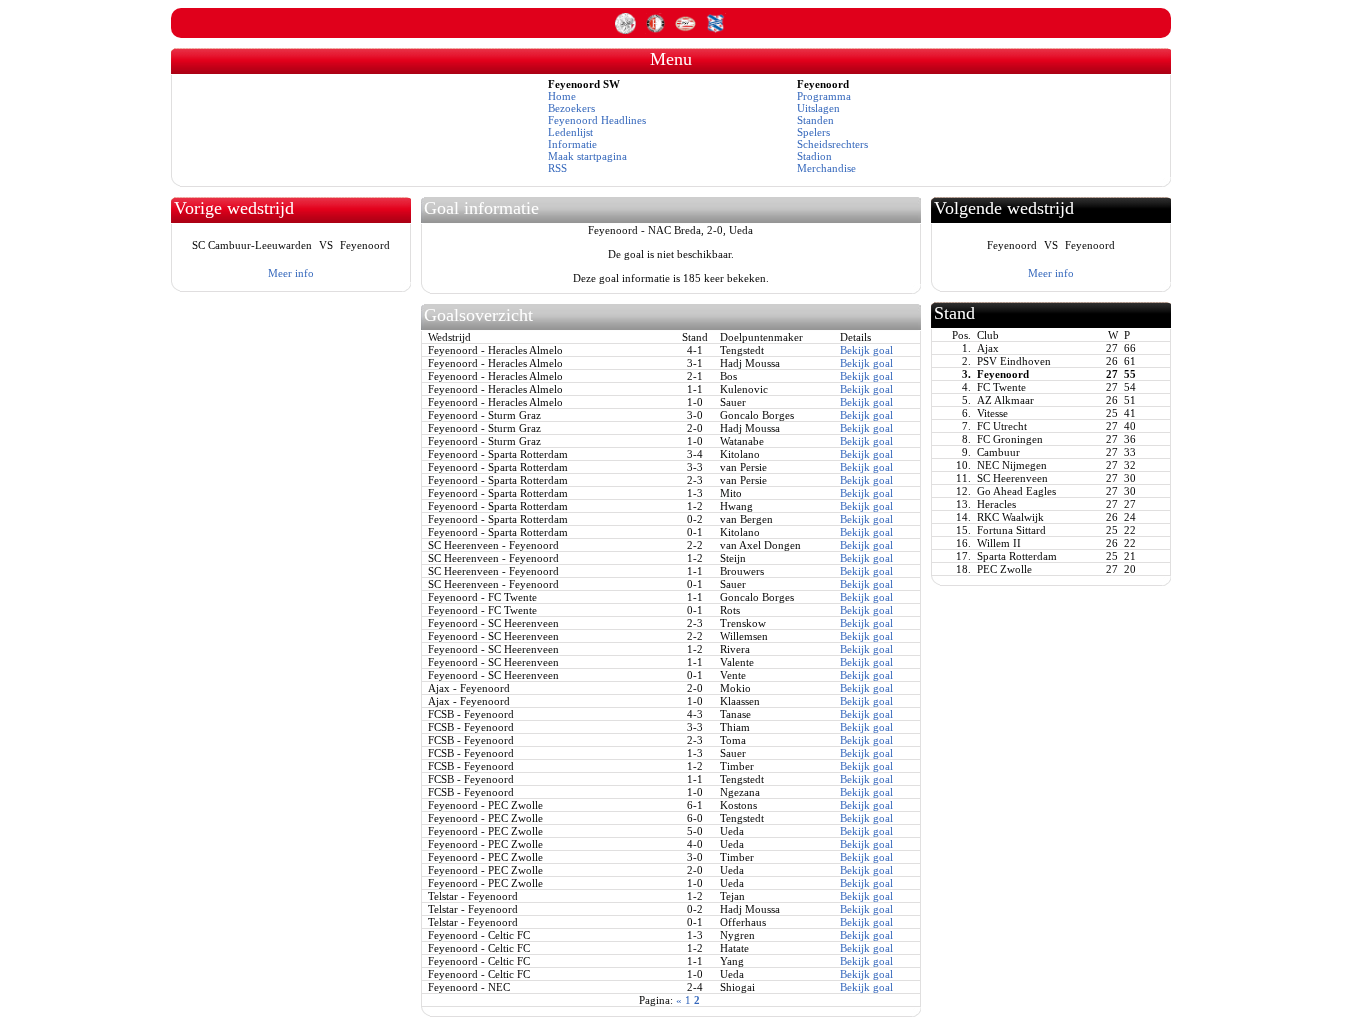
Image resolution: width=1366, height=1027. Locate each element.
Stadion (814, 156)
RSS (557, 168)
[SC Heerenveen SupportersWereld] (715, 30)
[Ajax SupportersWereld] (627, 30)
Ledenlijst (570, 132)
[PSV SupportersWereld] (687, 30)
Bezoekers (571, 108)
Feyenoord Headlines (597, 120)
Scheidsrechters (832, 144)
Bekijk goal (866, 350)
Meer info (291, 273)
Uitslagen (818, 108)
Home (562, 96)
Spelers (813, 132)
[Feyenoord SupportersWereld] (657, 30)
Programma (824, 96)
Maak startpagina (587, 156)
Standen (815, 120)
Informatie (572, 144)
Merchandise (826, 168)
